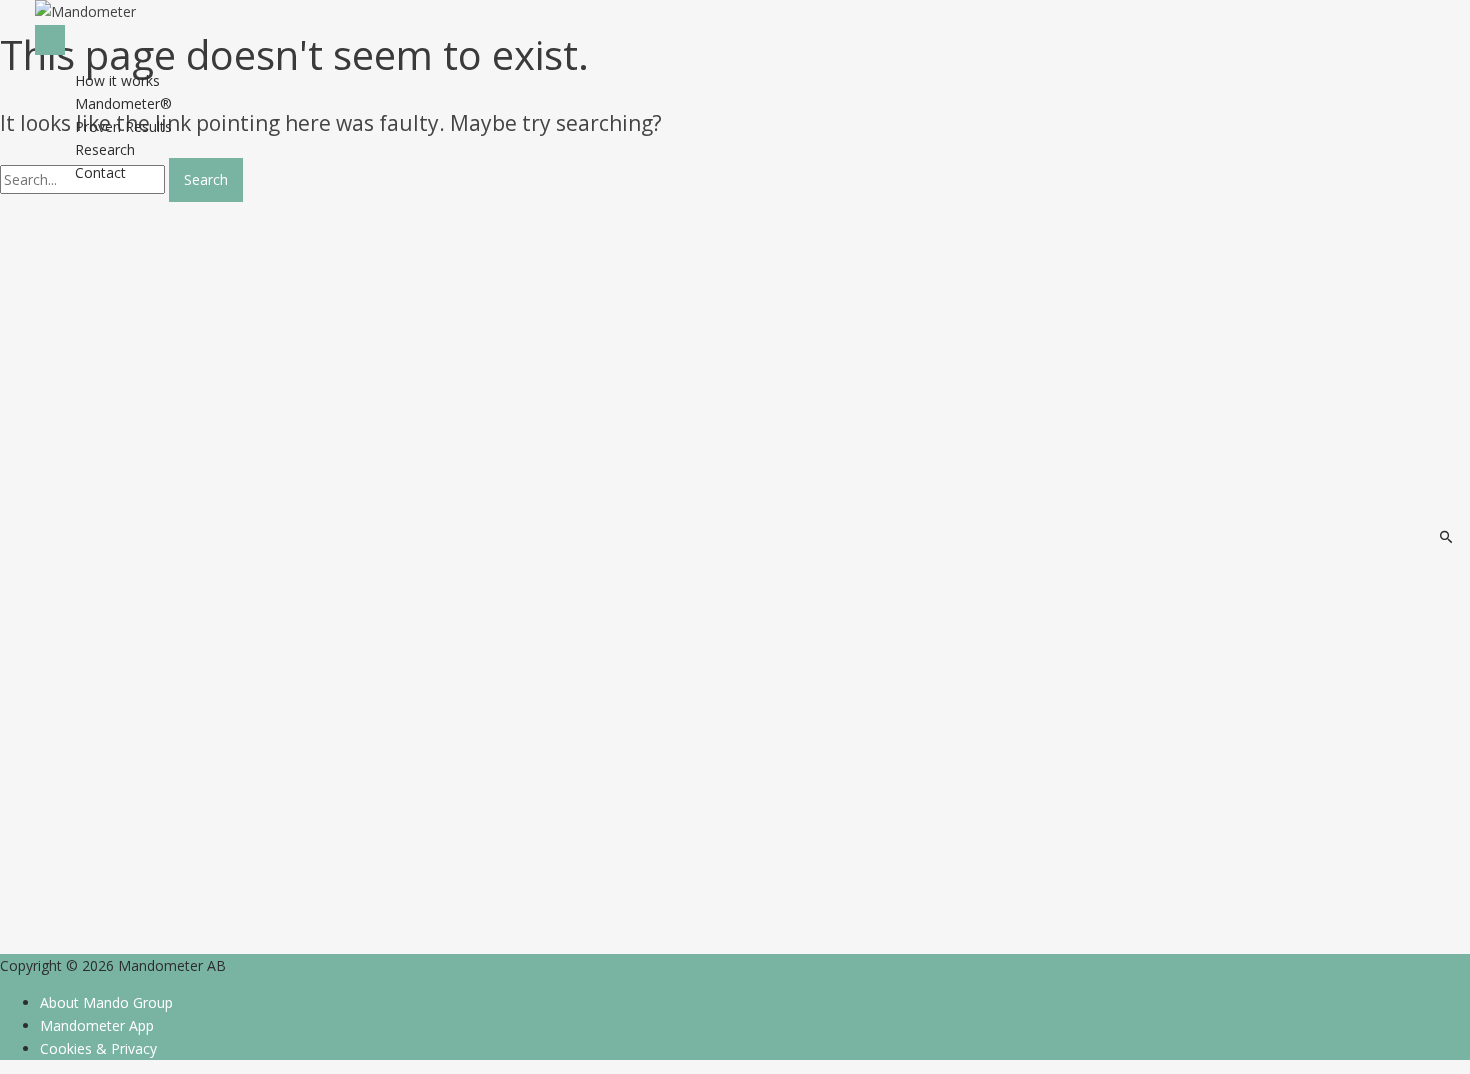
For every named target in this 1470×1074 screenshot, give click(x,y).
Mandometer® (123, 103)
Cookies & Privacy (98, 1048)
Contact (100, 172)
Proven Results (123, 126)
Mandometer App (97, 1025)
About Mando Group (106, 1002)
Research (105, 149)
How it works (117, 80)
